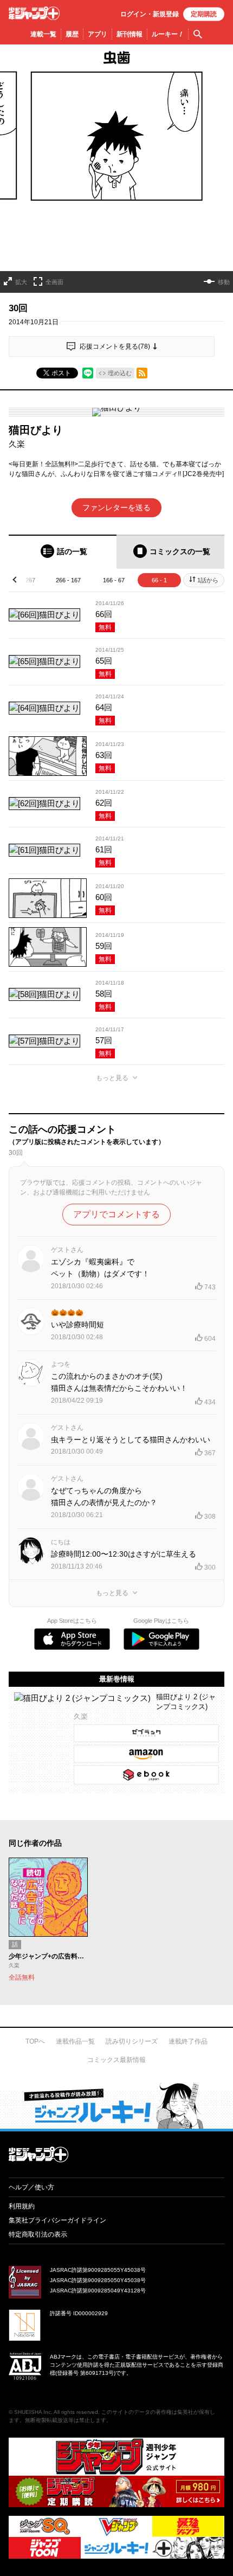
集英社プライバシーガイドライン (57, 2220)
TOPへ (35, 2041)
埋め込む (120, 373)
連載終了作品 (188, 2041)
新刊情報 (130, 34)
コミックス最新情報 (116, 2060)
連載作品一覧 (75, 2041)
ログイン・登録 (150, 14)
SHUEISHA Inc (33, 2412)
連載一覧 (43, 34)
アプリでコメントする (116, 1214)
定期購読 (204, 14)
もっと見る (112, 1078)
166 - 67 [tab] (114, 580)
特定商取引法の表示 (38, 2234)
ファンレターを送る (116, 508)
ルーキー (168, 34)
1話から (208, 580)
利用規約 (22, 2206)
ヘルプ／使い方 (31, 2187)
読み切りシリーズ (132, 2041)
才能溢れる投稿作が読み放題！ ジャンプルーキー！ (116, 2105)
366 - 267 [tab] (23, 580)
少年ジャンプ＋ (34, 13)
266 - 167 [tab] (68, 580)
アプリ (98, 34)
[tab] (63, 552)
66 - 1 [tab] (159, 580)
